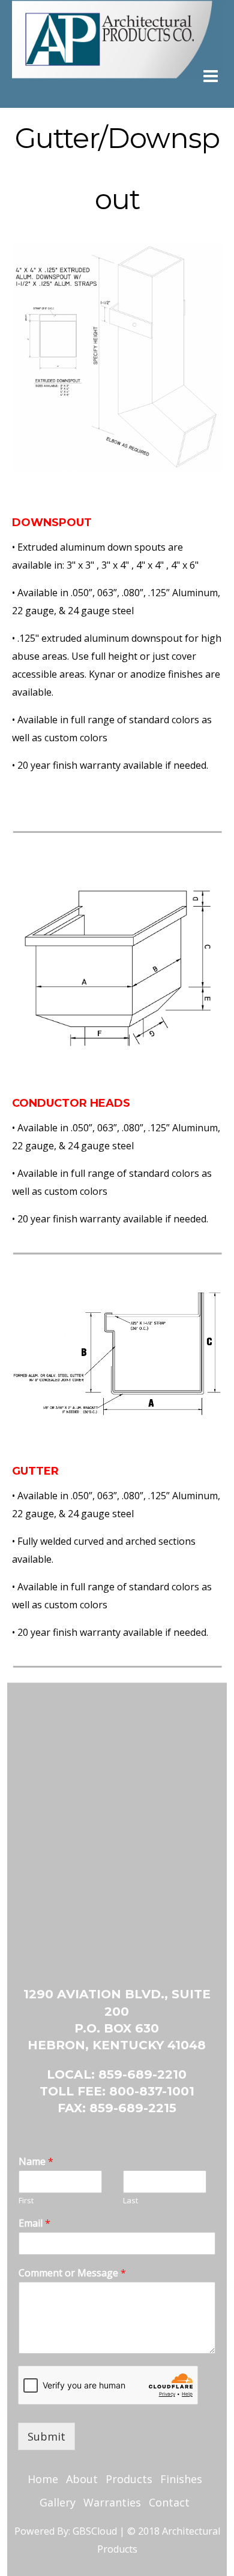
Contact (169, 2502)
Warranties (112, 2502)
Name (36, 2162)
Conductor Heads (71, 1103)
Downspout (52, 523)
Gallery (58, 2502)
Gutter (35, 1471)
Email (34, 2223)
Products (129, 2479)
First (26, 2201)
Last (130, 2201)
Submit (46, 2436)
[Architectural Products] (117, 38)
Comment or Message (72, 2273)
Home (43, 2479)
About (82, 2479)
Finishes (181, 2479)
